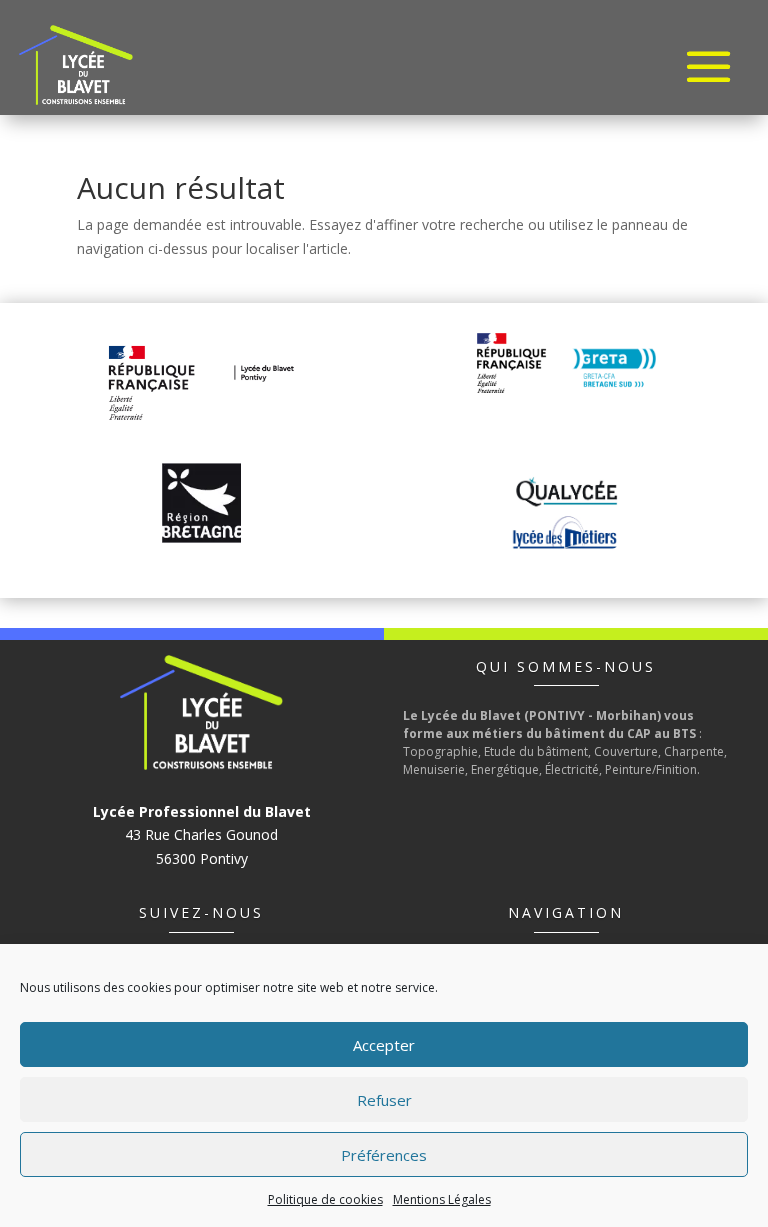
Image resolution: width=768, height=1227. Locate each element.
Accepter (384, 1045)
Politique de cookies (325, 1199)
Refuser (384, 1100)
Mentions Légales (442, 1199)
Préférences (384, 1155)
